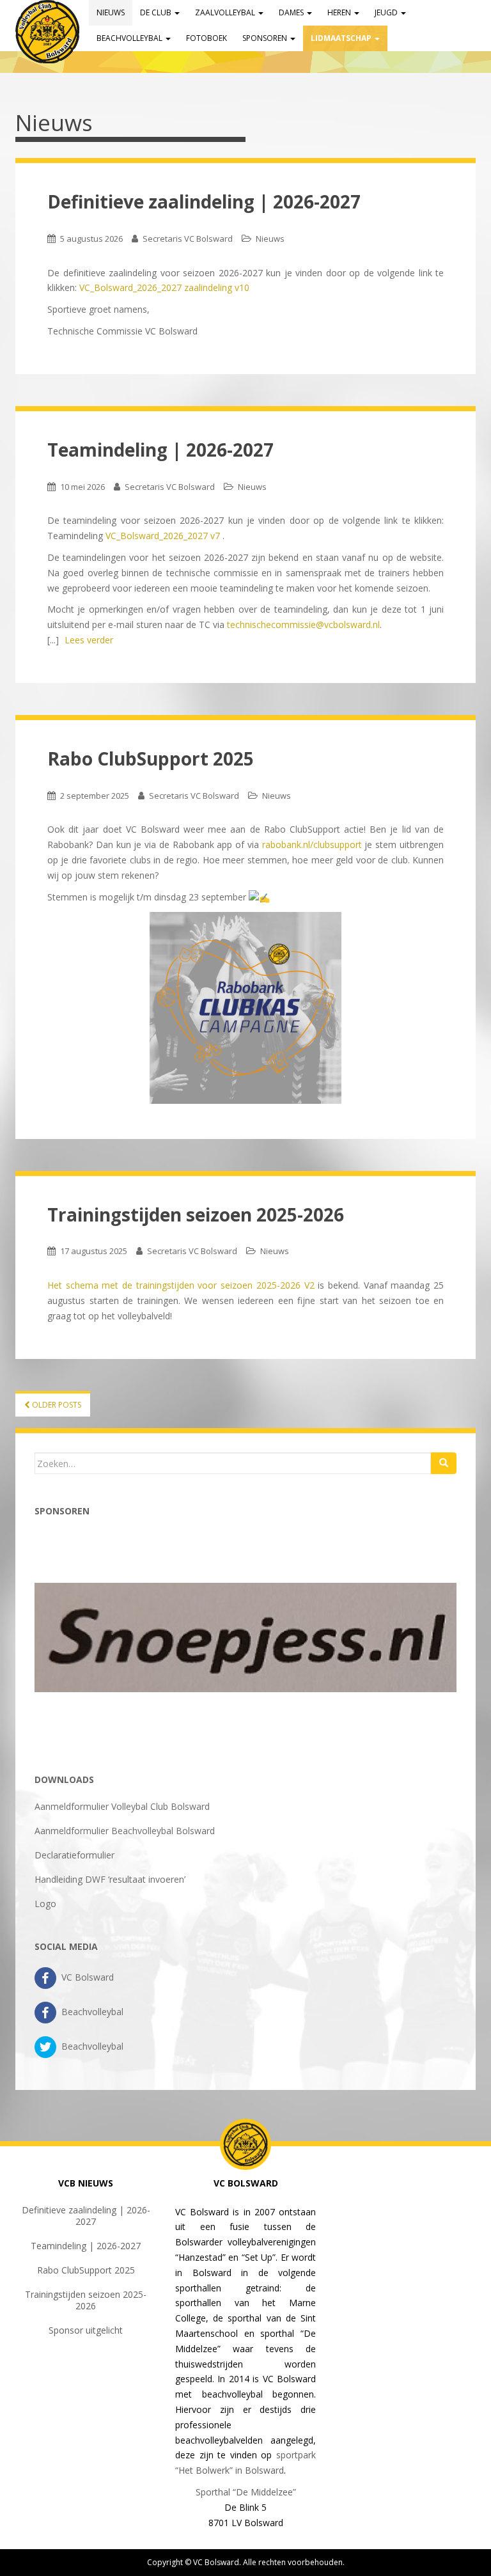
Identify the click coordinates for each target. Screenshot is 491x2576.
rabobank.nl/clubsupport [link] (312, 844)
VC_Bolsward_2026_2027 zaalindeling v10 (164, 287)
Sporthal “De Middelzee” (246, 2492)
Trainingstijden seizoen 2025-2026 (196, 1214)
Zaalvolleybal (226, 12)
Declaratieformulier (74, 1855)
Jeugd (387, 12)
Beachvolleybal (130, 38)
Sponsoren (266, 38)
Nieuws (111, 12)
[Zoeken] (444, 1463)
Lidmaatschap (342, 38)
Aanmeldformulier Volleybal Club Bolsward (122, 1806)
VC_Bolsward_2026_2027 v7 (163, 536)
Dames (292, 12)
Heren (340, 12)
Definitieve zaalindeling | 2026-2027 (204, 201)
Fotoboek (207, 38)
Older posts (56, 1405)
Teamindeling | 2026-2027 (160, 450)
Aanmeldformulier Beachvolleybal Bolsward (125, 1831)
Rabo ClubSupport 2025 (151, 758)
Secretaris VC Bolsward (188, 239)
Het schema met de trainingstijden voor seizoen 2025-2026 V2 (181, 1285)
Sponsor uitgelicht (86, 2330)
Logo (45, 1904)
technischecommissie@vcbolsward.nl (303, 624)
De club (157, 12)
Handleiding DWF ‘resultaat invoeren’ (110, 1879)
